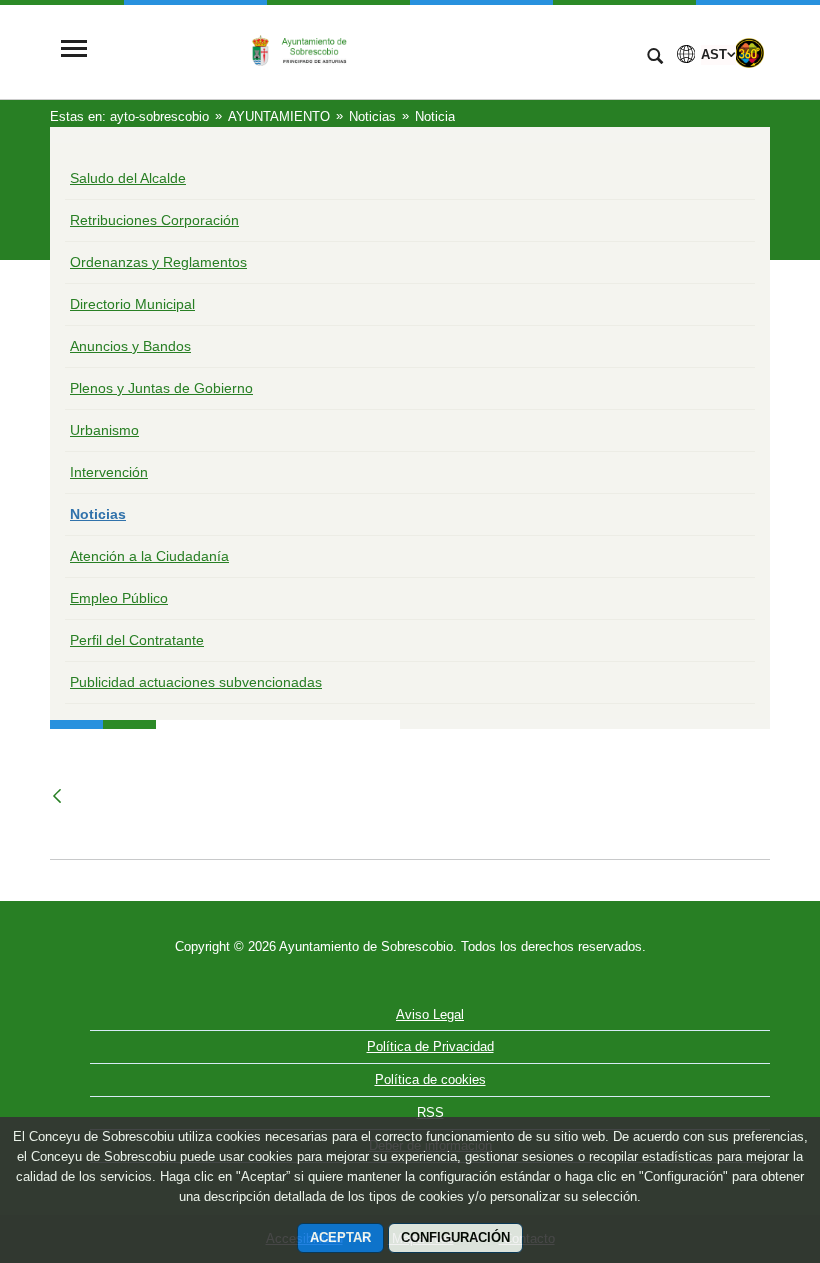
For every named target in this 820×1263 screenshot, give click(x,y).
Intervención (109, 472)
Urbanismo (104, 430)
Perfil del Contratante (137, 640)
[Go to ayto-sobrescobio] (365, 50)
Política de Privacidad (430, 1046)
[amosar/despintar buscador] (655, 58)
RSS (430, 1112)
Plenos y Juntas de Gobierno (161, 388)
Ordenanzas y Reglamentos (158, 262)
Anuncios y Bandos (130, 346)
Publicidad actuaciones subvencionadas (196, 682)
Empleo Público (119, 598)
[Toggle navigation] (74, 50)
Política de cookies (430, 1079)
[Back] (59, 796)
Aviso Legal (430, 1014)
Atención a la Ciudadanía (149, 556)
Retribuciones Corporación (154, 220)
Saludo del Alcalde (128, 178)
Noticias (98, 514)
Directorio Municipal (132, 304)
